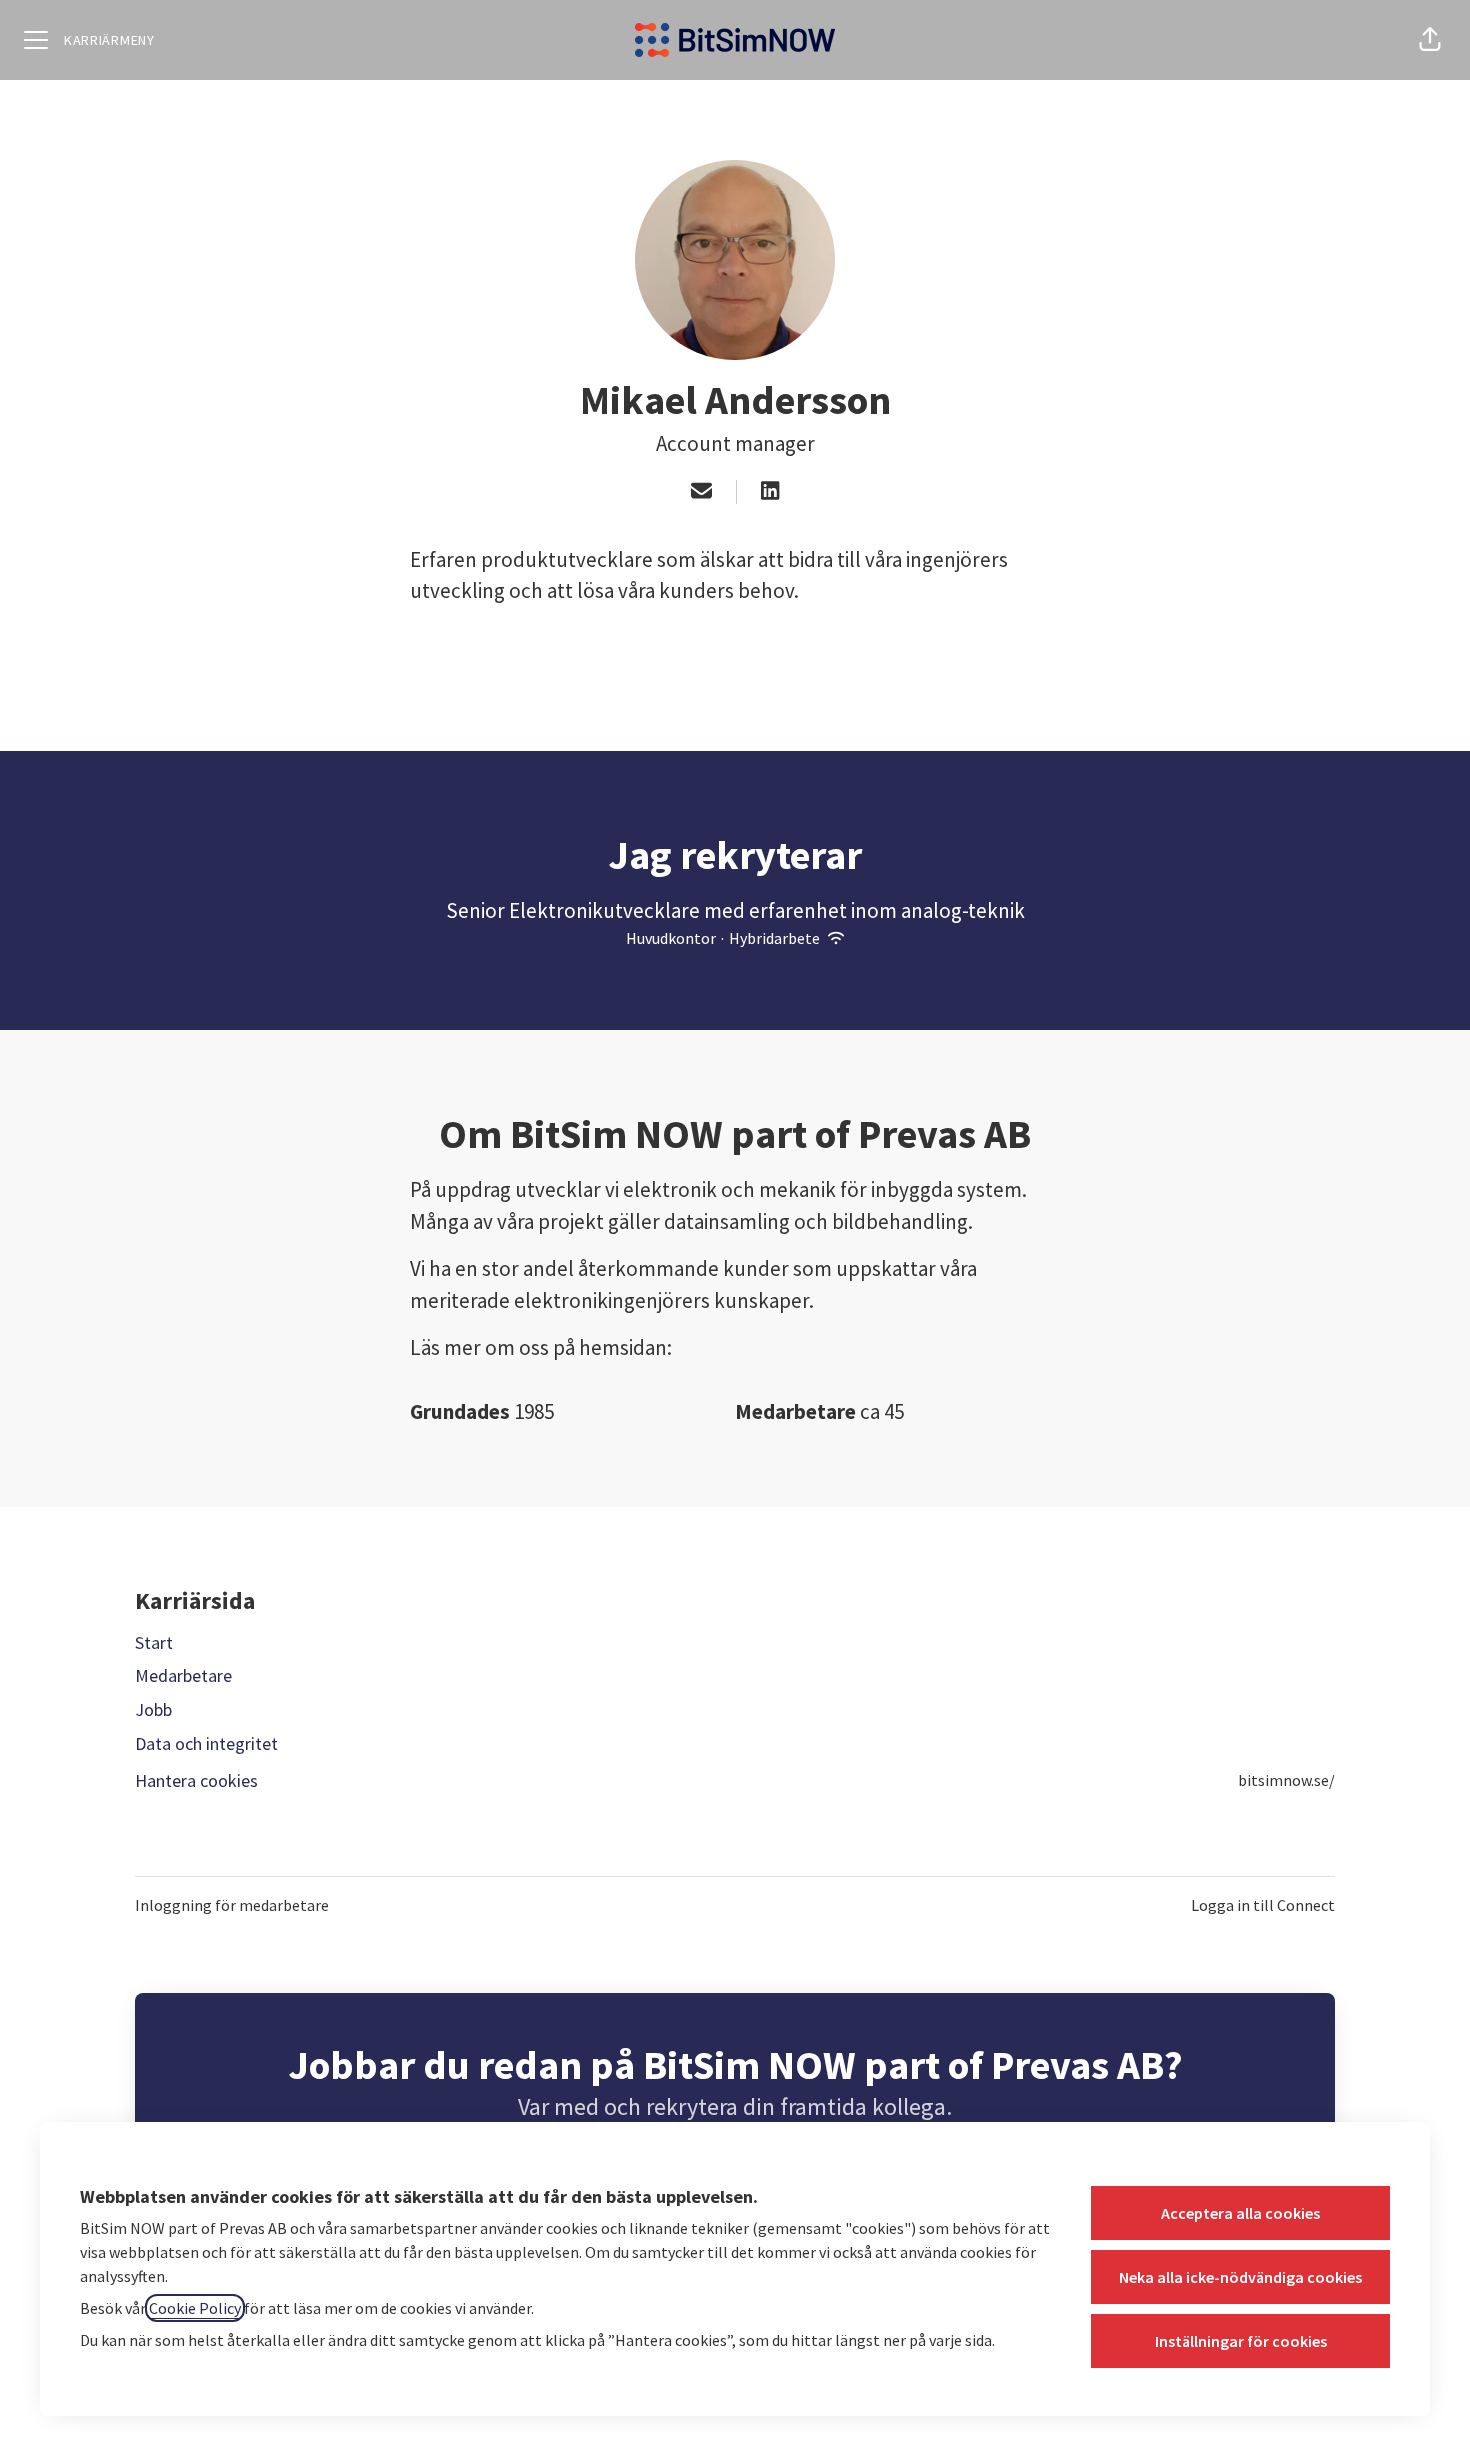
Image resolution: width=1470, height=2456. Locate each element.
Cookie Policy (195, 2308)
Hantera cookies (196, 1780)
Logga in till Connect (1263, 1905)
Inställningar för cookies (1241, 2341)
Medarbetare (183, 1675)
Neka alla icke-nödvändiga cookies (1240, 2277)
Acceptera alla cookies (1240, 2213)
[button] (1430, 40)
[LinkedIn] (770, 492)
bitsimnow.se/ (1286, 1780)
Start (154, 1642)
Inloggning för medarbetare (232, 1905)
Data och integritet (206, 1743)
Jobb (153, 1709)
